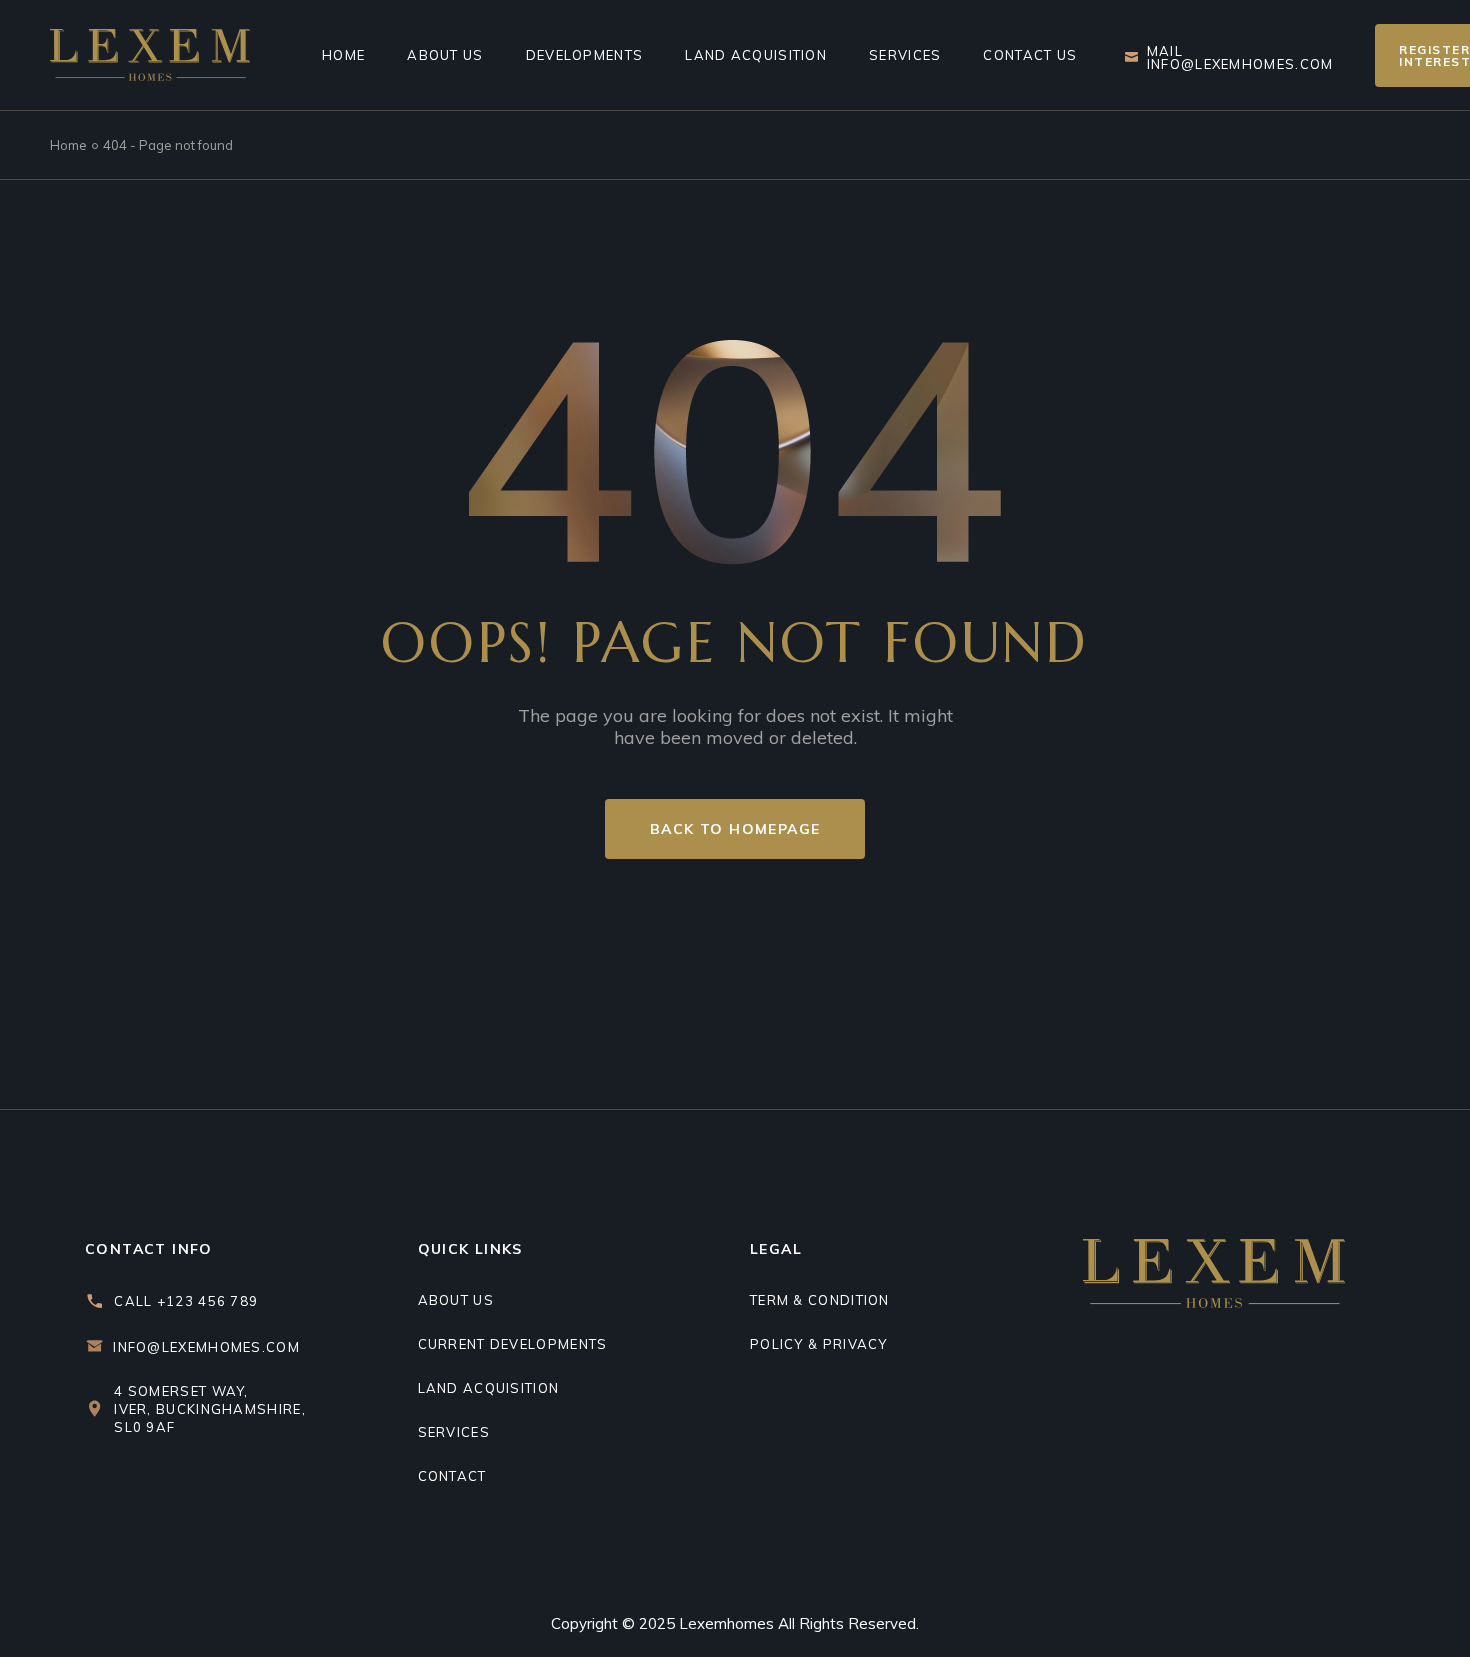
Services (454, 1432)
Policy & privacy (819, 1344)
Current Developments (513, 1344)
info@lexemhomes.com (206, 1347)
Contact (452, 1476)
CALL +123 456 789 (186, 1301)
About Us (456, 1300)
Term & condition (820, 1300)
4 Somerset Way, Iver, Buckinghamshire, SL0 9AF (210, 1409)
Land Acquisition (489, 1388)
